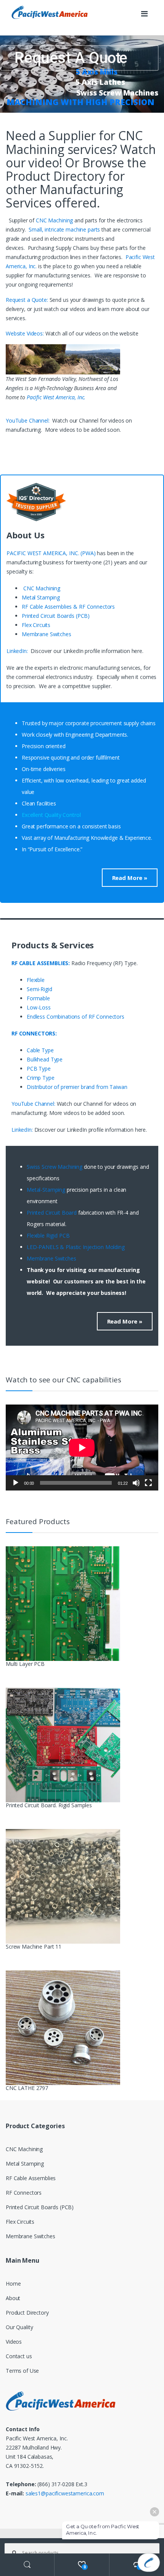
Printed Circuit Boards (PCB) (56, 616)
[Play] (16, 1483)
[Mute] (136, 1483)
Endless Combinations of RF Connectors (76, 1017)
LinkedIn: (18, 651)
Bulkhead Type (45, 1059)
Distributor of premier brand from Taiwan (77, 1087)
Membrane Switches (47, 634)
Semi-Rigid (39, 989)
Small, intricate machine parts (64, 229)
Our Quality (19, 2327)
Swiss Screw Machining (55, 1167)
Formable (38, 998)
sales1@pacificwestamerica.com (65, 2493)
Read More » (130, 878)
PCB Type (39, 1068)
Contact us (19, 2356)
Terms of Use (22, 2371)
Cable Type (40, 1050)
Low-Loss (39, 1007)
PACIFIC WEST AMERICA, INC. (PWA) (51, 553)
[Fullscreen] (148, 1483)
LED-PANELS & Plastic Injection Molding (76, 1247)
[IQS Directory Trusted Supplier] (82, 502)
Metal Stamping (41, 597)
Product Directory (27, 2313)
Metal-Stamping (46, 1190)
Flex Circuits (36, 625)
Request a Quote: (28, 300)
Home (13, 2284)
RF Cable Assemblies (31, 2178)
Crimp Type (41, 1078)
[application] (82, 1448)
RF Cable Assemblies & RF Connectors (68, 607)
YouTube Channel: (29, 420)
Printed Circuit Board (52, 1213)
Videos (14, 2342)
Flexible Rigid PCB (49, 1235)
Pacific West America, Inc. (56, 397)
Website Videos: (26, 333)
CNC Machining (54, 220)
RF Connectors (24, 2193)
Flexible (36, 980)
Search (27, 2565)
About (13, 2298)
